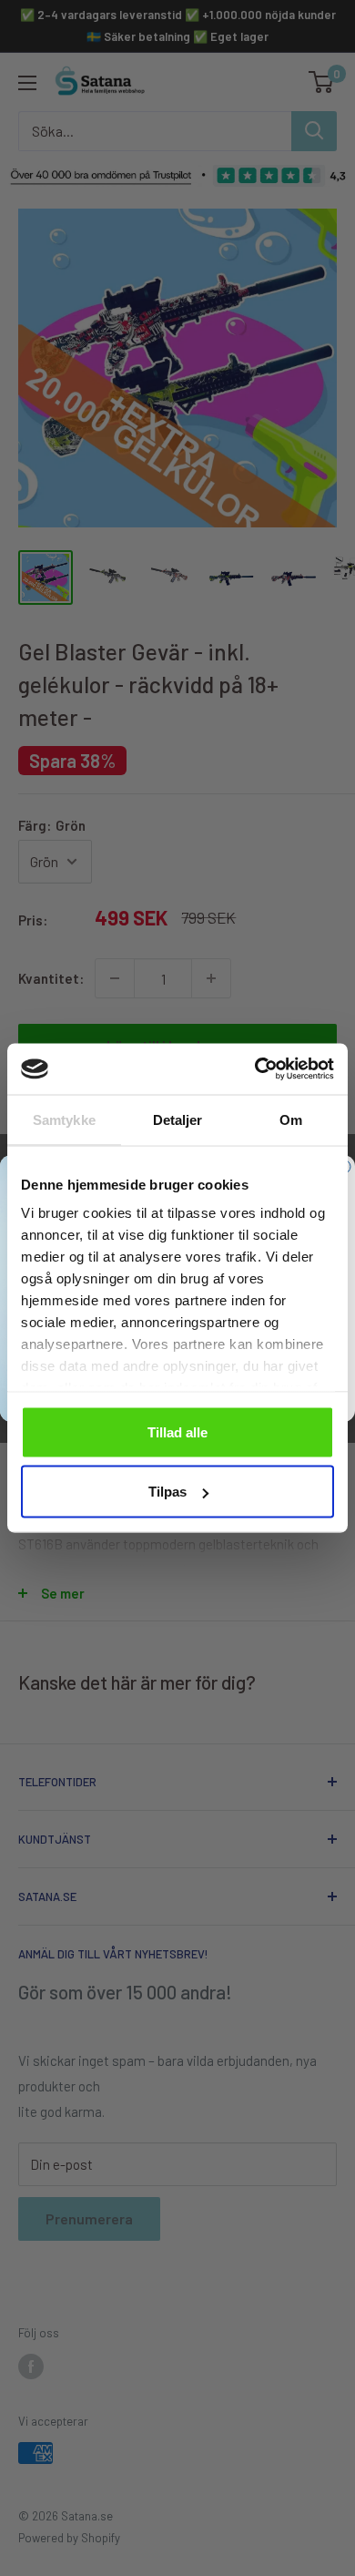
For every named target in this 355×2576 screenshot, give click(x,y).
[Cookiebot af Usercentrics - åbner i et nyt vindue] (255, 1069)
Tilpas (167, 1492)
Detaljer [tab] (178, 1119)
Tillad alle (177, 1431)
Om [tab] (291, 1119)
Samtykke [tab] (64, 1119)
